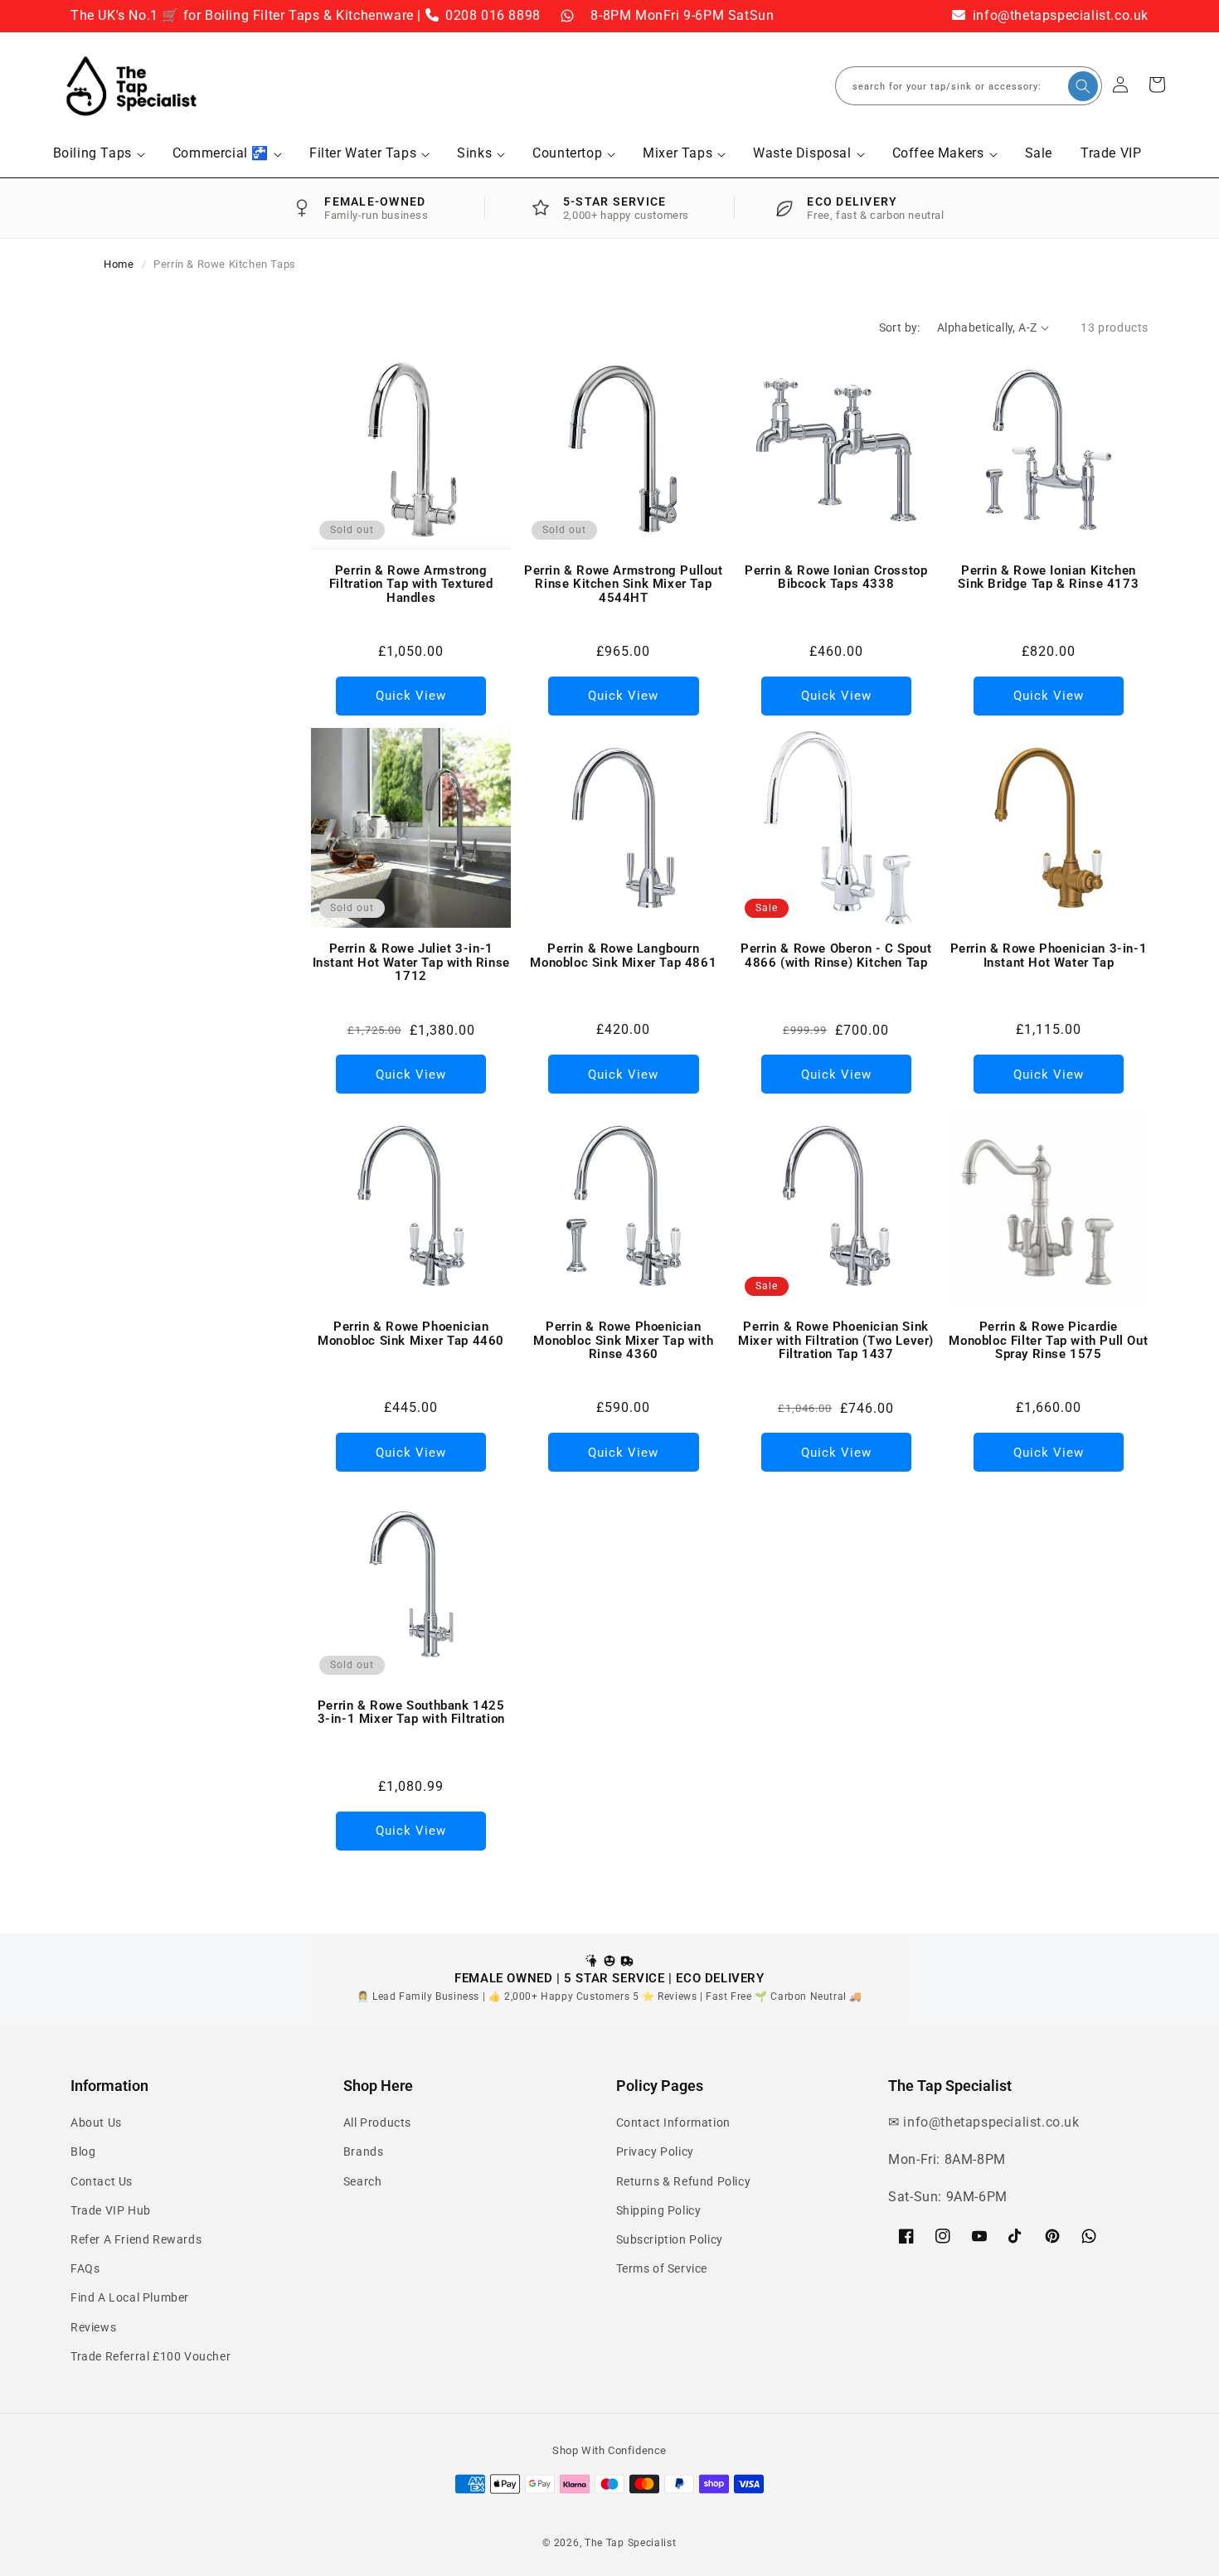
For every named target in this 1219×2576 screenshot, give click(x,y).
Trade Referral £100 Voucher (151, 2356)
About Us (96, 2122)
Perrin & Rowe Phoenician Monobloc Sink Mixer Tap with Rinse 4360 (623, 1341)
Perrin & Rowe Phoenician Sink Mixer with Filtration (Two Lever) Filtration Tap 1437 (836, 1341)
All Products (377, 2122)
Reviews (93, 2327)
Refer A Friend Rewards (136, 2239)
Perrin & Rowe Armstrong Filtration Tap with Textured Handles (411, 585)
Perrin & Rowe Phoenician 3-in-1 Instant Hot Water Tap (1049, 956)
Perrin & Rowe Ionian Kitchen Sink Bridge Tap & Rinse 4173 (1048, 577)
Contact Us (102, 2181)
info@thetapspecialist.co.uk (1059, 15)
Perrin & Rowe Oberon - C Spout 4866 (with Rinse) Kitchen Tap (836, 956)
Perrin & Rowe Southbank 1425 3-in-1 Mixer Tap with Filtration (411, 1712)
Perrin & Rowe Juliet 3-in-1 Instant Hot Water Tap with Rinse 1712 (411, 963)
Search (363, 2181)
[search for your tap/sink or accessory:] (1083, 86)
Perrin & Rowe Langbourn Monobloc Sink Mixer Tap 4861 (623, 956)
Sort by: (900, 327)
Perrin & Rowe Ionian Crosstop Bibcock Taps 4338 (836, 577)
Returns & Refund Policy (684, 2181)
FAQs (85, 2268)
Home (119, 264)
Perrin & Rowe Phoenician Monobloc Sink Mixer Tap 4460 (411, 1334)
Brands (364, 2152)
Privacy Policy (655, 2152)
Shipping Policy (659, 2210)
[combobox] (969, 86)
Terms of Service (662, 2268)
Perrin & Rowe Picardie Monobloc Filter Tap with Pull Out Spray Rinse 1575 (1048, 1341)
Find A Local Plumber (130, 2297)
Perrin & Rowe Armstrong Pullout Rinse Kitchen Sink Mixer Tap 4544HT (624, 585)
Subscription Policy (670, 2239)
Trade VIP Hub (111, 2210)
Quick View (411, 696)
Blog (83, 2152)
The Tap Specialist (631, 2543)
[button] (99, 154)
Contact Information (673, 2122)
